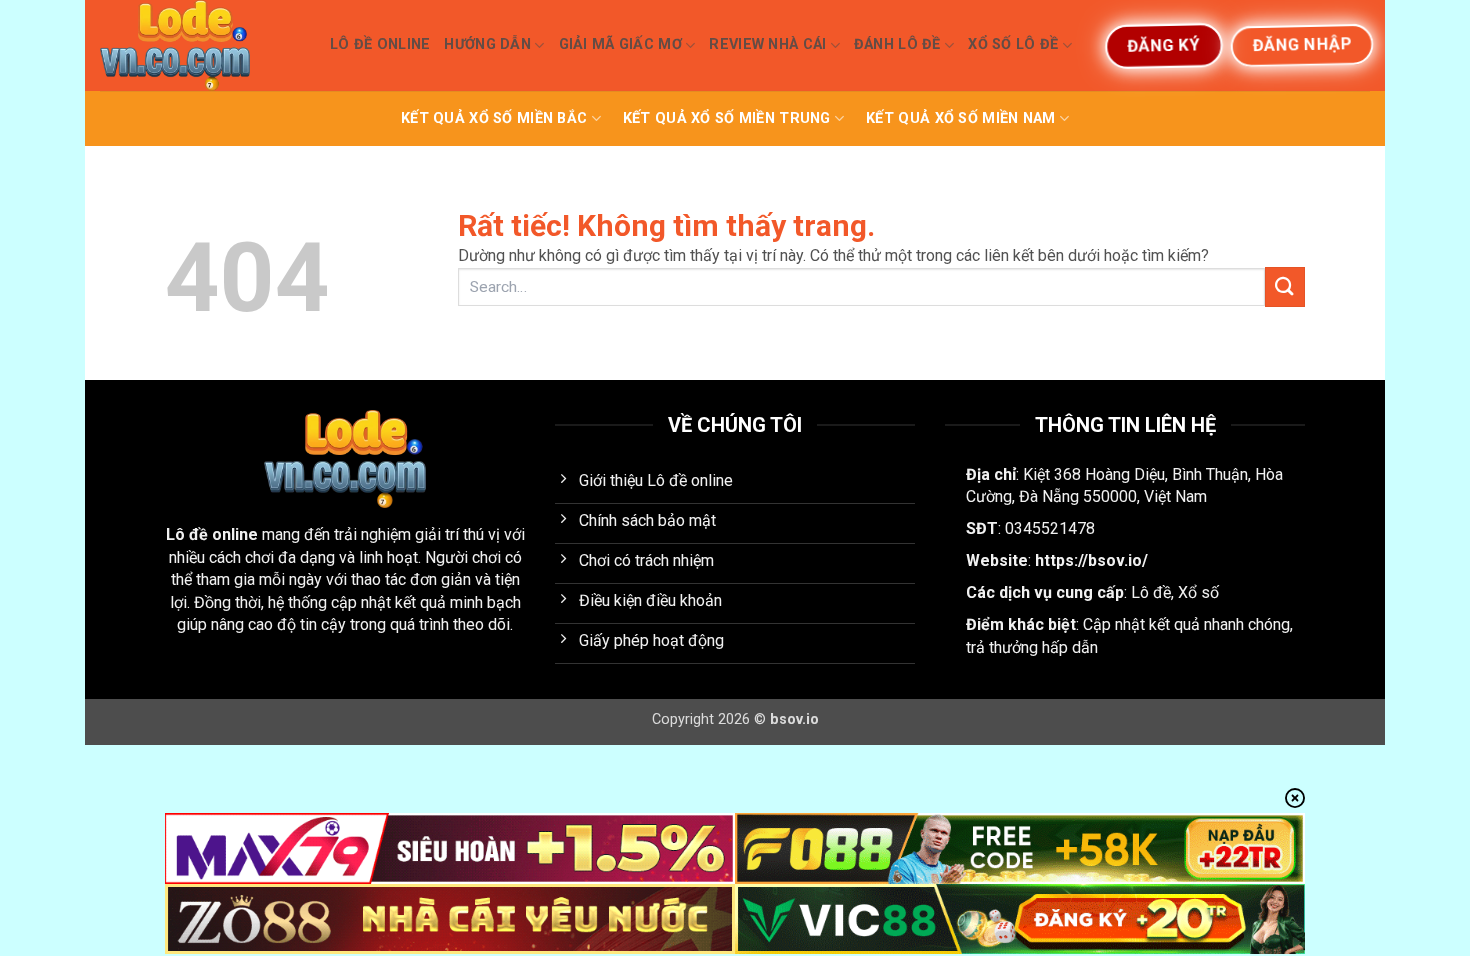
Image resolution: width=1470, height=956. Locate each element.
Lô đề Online (380, 44)
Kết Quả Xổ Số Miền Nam (960, 118)
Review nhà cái (767, 44)
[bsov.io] (200, 45)
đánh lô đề (897, 44)
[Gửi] (1285, 286)
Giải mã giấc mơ (620, 44)
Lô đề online (212, 534)
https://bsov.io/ (1091, 560)
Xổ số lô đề (1013, 44)
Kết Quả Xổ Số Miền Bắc (494, 118)
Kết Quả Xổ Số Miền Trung (727, 118)
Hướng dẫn (487, 44)
